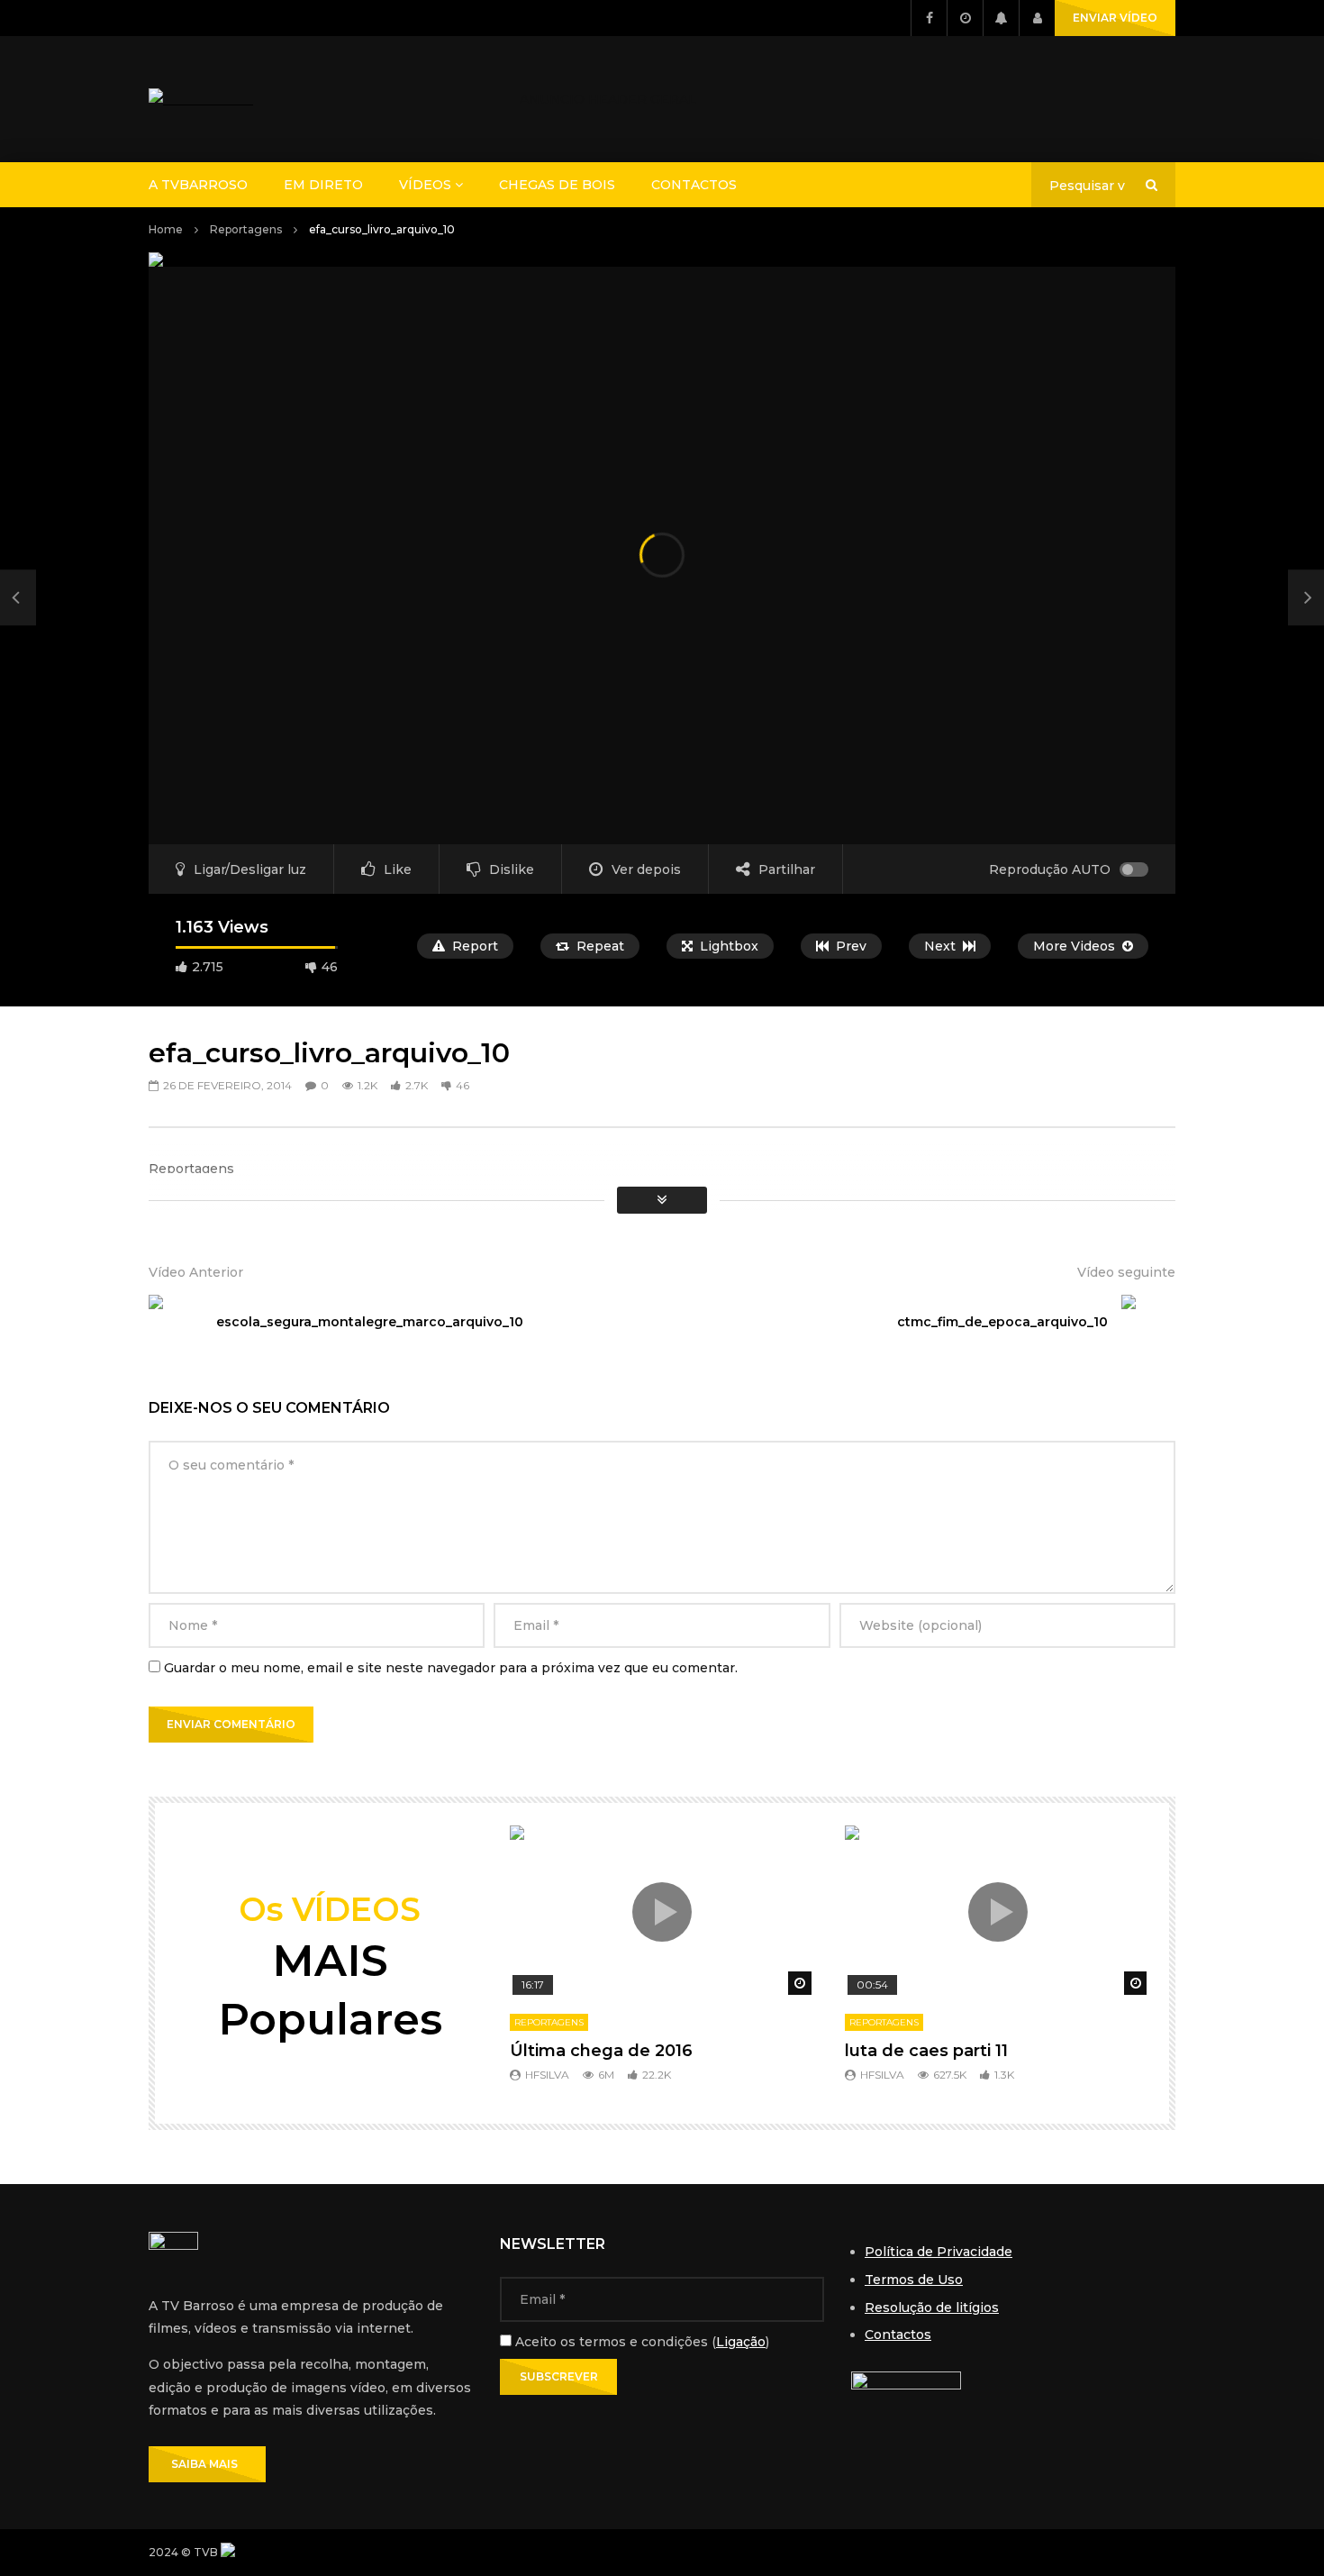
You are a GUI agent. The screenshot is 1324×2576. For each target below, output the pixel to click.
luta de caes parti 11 (926, 2051)
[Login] (1037, 18)
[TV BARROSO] (201, 100)
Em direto (323, 185)
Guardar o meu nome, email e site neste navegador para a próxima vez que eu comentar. (451, 1668)
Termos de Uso (914, 2280)
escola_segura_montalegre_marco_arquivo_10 (370, 1322)
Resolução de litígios (932, 2307)
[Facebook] (929, 18)
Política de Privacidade (939, 2252)
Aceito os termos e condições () (640, 2342)
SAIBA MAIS (207, 2464)
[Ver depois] (965, 18)
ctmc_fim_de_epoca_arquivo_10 (1002, 1322)
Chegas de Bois (557, 185)
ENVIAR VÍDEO (1115, 18)
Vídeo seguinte (1126, 1272)
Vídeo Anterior (196, 1272)
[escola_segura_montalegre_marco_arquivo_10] (18, 597)
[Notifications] (1001, 18)
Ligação (741, 2342)
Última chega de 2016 (601, 2051)
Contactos (694, 185)
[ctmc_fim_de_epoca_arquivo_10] (1148, 1322)
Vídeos (425, 185)
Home (166, 229)
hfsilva (547, 2075)
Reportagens (246, 229)
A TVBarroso (198, 185)
